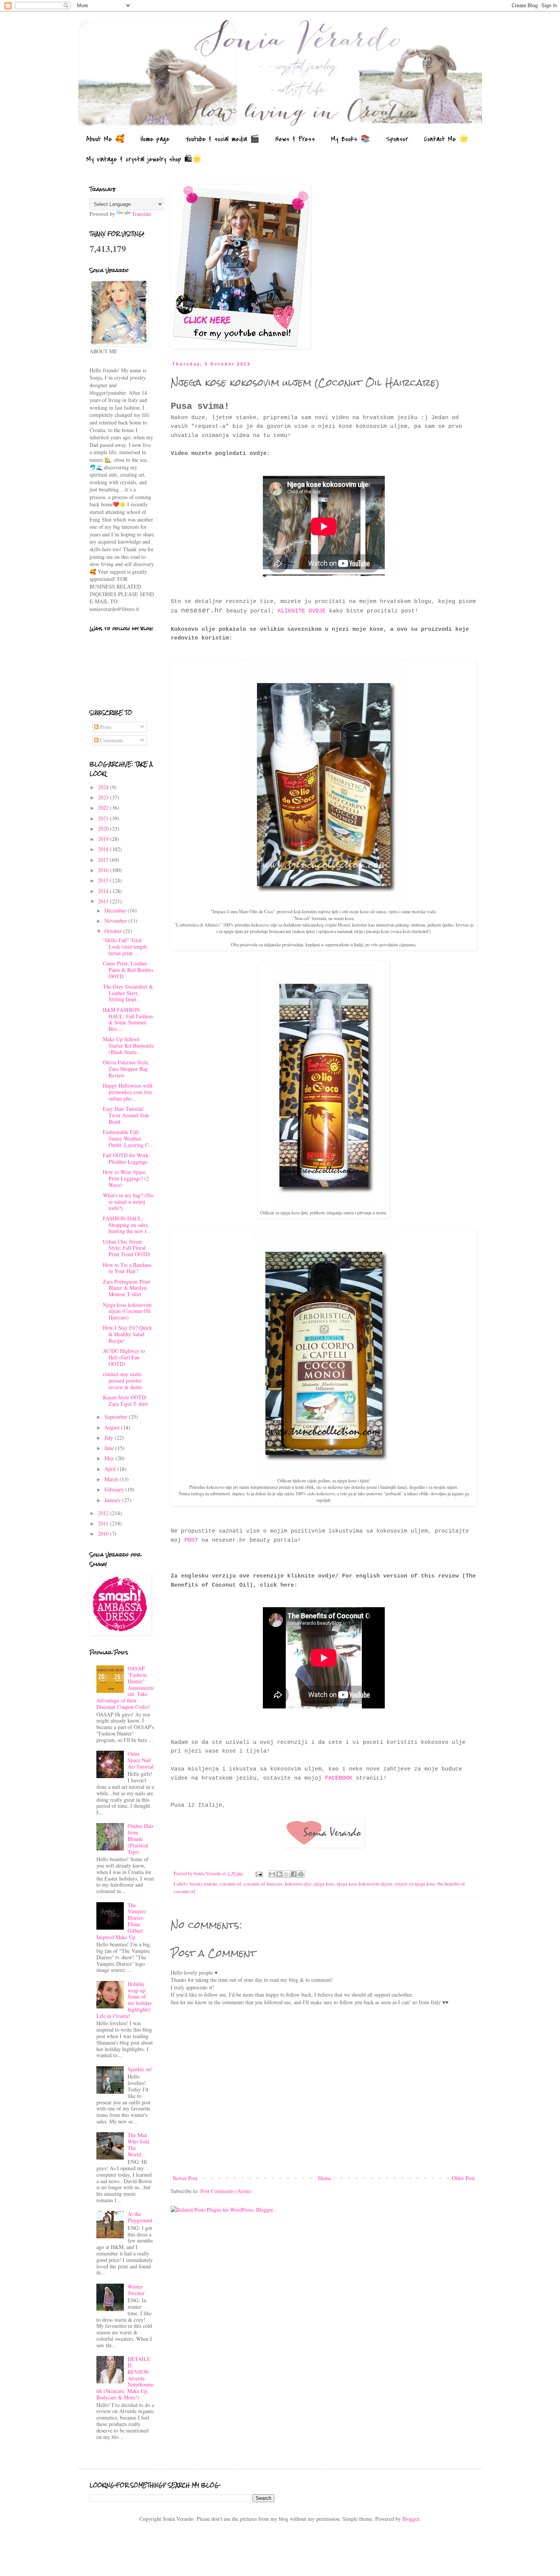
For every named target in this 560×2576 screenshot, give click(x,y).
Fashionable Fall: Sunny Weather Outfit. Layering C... (128, 1138)
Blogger (411, 2519)
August (113, 1427)
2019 (104, 839)
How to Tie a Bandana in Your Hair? (127, 1268)
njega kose (324, 1884)
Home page (155, 139)
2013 (104, 901)
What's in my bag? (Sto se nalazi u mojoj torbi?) (128, 1202)
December (116, 910)
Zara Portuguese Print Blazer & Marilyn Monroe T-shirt (126, 1288)
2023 (104, 797)
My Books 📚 (350, 139)
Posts (105, 727)
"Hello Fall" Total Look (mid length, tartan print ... (126, 947)
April (111, 1469)
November (116, 921)
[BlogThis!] (279, 1874)
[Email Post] (258, 1873)
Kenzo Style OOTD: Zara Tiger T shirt (125, 1400)
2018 (104, 849)
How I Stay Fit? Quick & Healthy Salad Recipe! (127, 1334)
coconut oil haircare (263, 1884)
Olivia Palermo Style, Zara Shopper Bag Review (126, 1069)
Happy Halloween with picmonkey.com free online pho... (128, 1092)
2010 (104, 1534)
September (117, 1417)
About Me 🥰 (105, 139)
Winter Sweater (136, 2290)
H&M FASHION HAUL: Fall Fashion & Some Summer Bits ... (128, 1019)
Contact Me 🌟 (446, 139)
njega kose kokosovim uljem (364, 1884)
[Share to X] (286, 1874)
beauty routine (204, 1884)
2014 (104, 891)
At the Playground (140, 2217)
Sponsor (397, 139)
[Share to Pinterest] (301, 1874)
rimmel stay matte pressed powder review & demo (122, 1381)
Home (325, 2178)
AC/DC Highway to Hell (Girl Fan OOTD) (124, 1357)
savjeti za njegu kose (415, 1884)
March (112, 1479)
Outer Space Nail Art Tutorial (141, 1760)
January (113, 1500)
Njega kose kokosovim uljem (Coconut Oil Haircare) (127, 1311)
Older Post (463, 2178)
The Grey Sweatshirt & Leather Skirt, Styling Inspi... (128, 993)
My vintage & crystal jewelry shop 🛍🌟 (144, 159)
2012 (104, 1513)
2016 (104, 870)
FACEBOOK (339, 1778)
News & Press (295, 139)
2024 (104, 787)
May (110, 1458)
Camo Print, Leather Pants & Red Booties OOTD (128, 970)
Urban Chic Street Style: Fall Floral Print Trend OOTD (126, 1248)
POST (191, 1540)
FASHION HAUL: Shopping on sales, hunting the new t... (127, 1225)
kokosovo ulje (298, 1884)
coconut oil (231, 1884)
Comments (111, 740)
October (114, 931)
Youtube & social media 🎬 (222, 139)
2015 (104, 880)
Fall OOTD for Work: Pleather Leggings (126, 1158)
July (110, 1438)
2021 (104, 818)
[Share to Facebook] (294, 1874)
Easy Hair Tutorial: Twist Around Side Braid (126, 1115)
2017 (104, 860)
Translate (142, 214)
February (115, 1489)
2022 (104, 808)
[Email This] (272, 1874)
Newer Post (185, 2178)
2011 (104, 1523)
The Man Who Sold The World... (138, 2145)
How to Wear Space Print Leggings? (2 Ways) (126, 1178)
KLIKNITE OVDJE (302, 611)
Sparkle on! (140, 2069)
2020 (104, 829)
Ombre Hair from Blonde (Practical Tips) (141, 1839)
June (110, 1448)
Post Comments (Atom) (226, 2191)
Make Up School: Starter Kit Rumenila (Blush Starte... (128, 1046)
